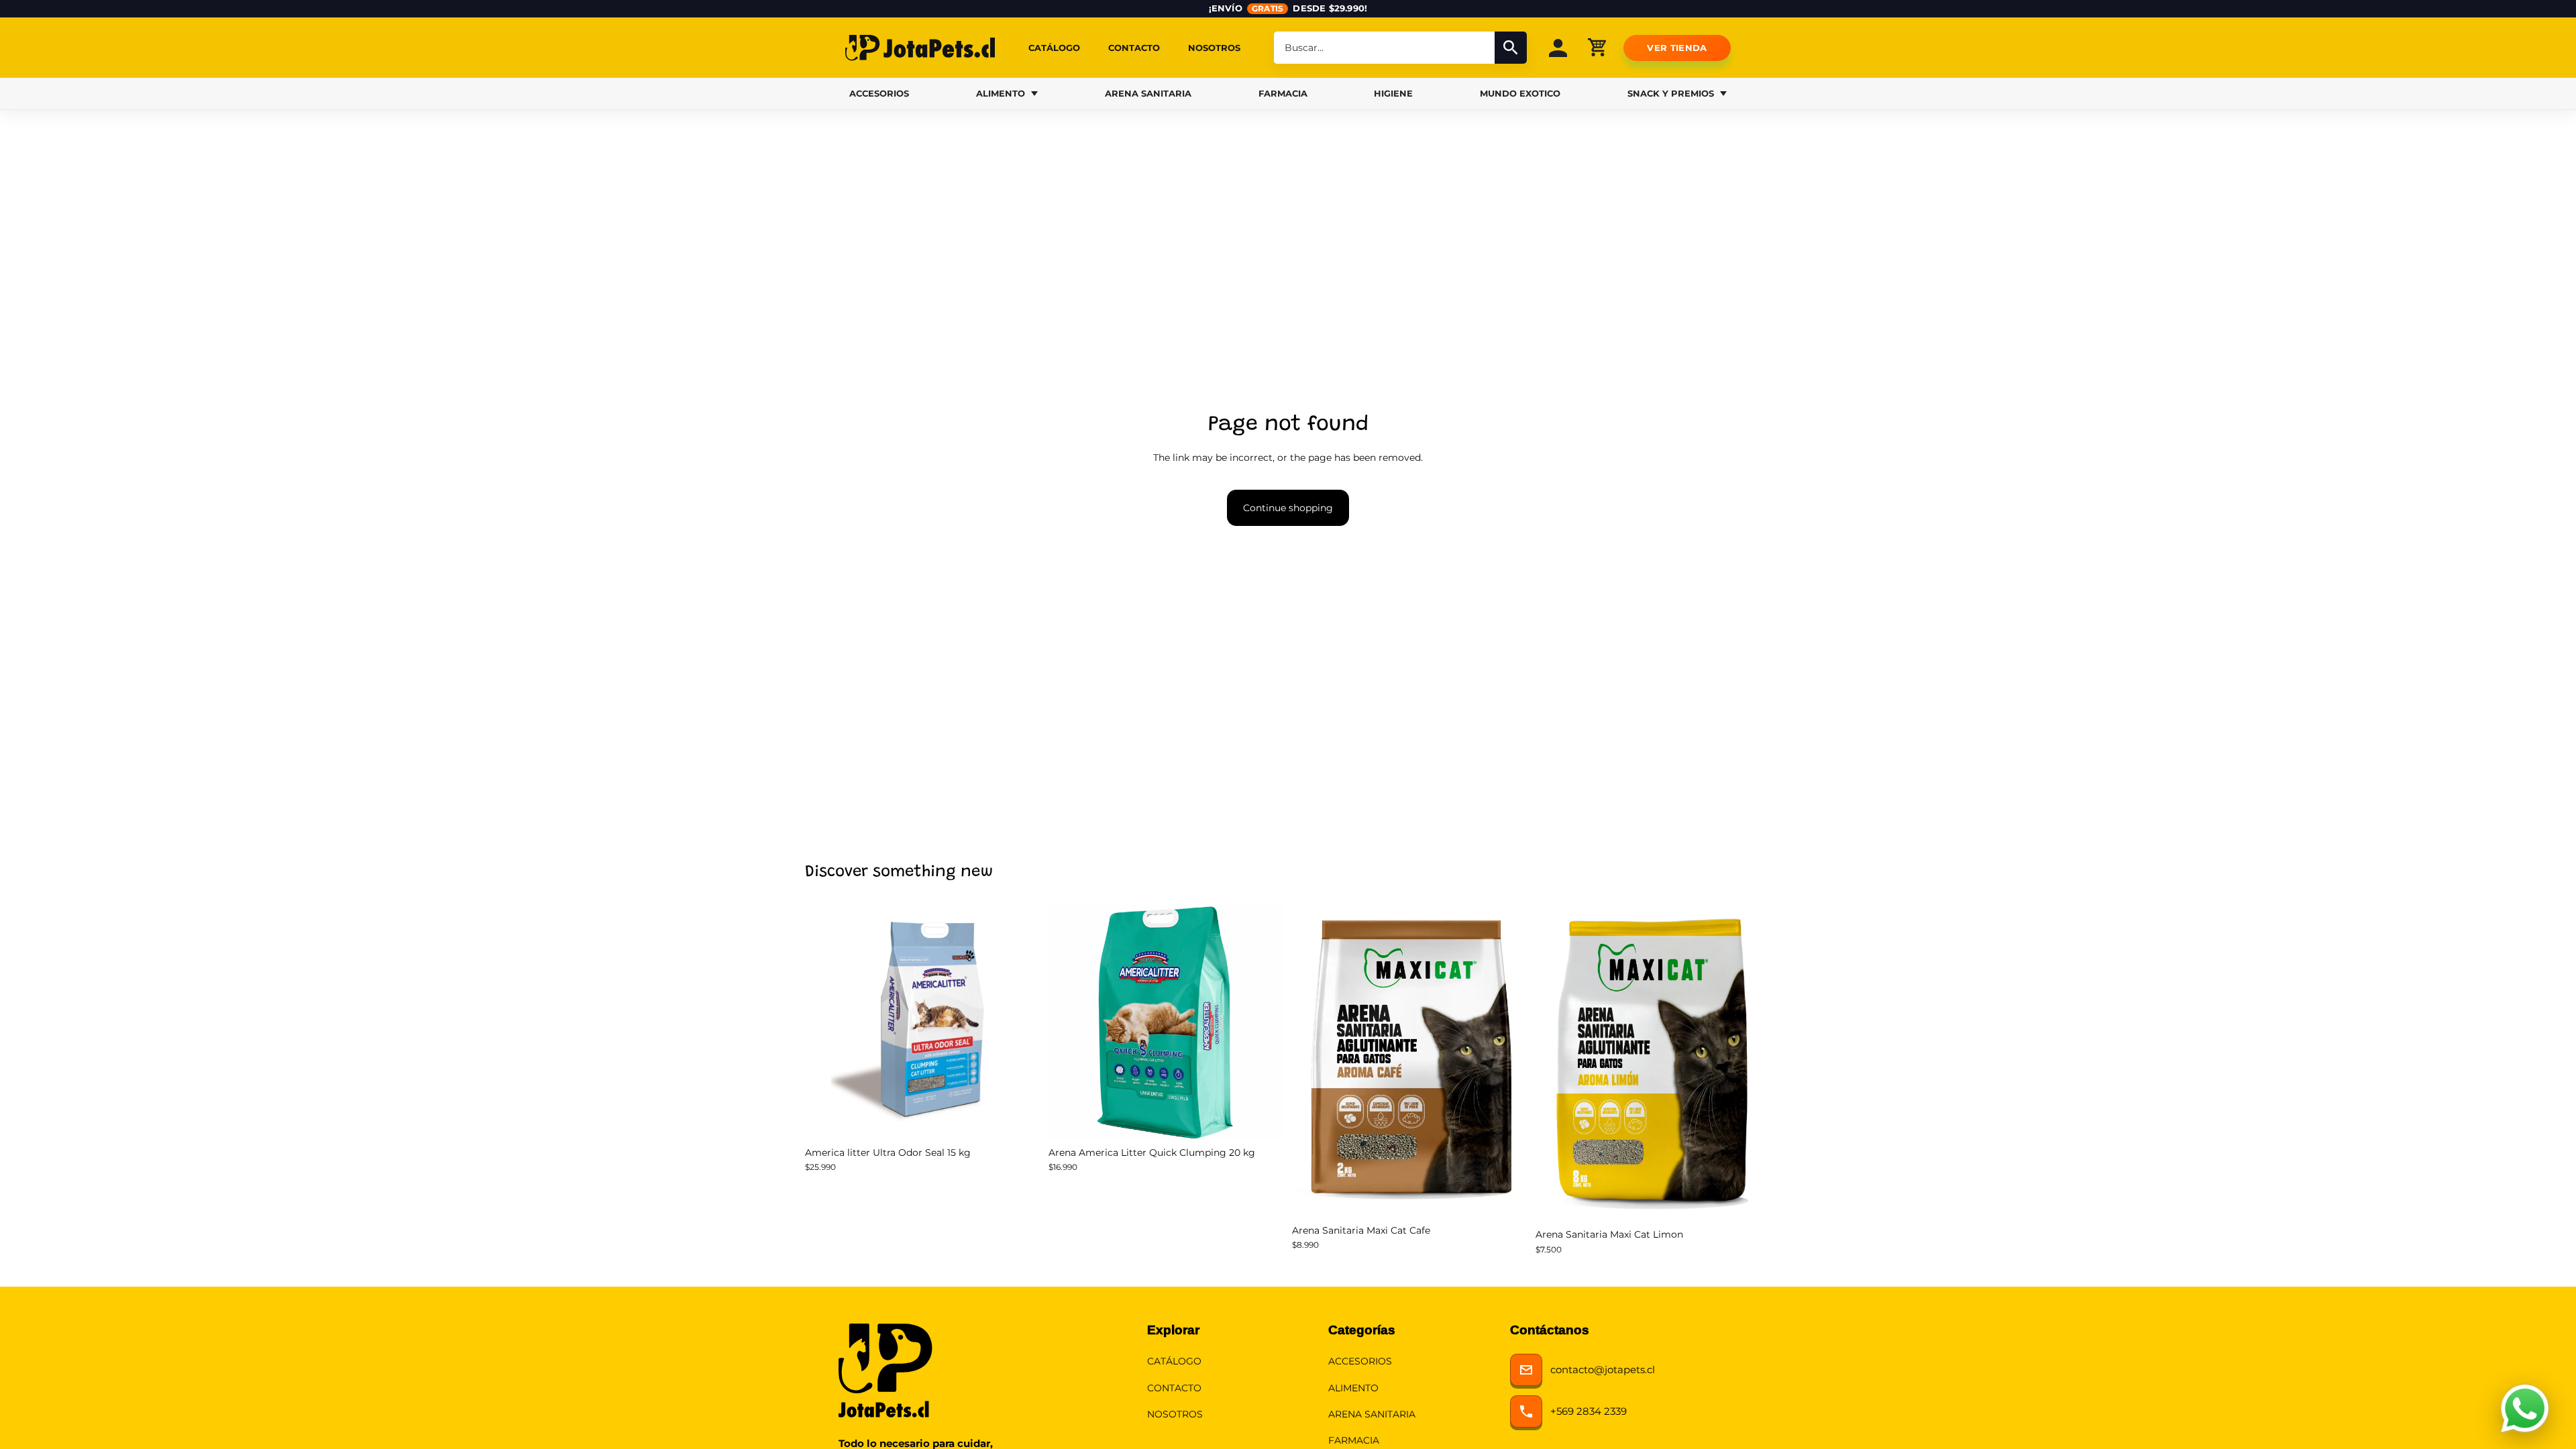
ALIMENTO (1001, 93)
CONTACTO (1134, 48)
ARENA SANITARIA (1148, 93)
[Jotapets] (920, 48)
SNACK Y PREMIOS (1671, 93)
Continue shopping (1288, 508)
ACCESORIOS (879, 93)
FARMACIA (1283, 93)
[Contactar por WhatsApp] (2525, 1409)
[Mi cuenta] (1558, 48)
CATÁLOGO (1054, 48)
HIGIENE (1393, 93)
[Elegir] (1507, 1197)
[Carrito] (1597, 47)
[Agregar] (1020, 1119)
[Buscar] (1511, 48)
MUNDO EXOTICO (1520, 93)
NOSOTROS (1214, 48)
